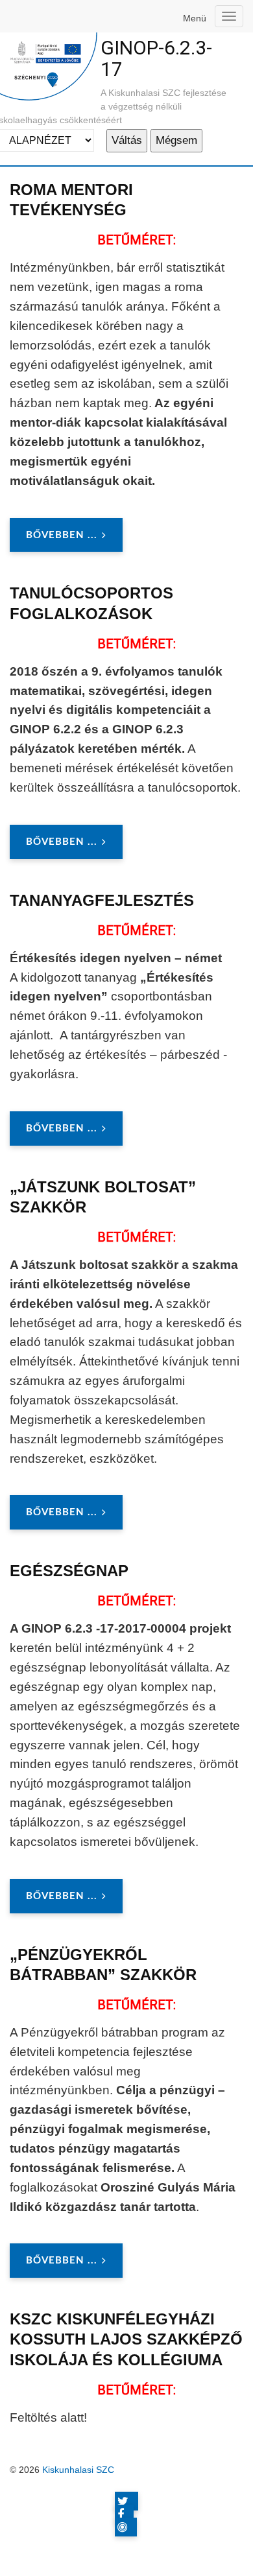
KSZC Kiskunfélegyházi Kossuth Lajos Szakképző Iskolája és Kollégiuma (126, 2339)
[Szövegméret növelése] (192, 239)
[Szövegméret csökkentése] (234, 239)
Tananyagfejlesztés (102, 900)
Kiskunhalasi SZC (78, 2470)
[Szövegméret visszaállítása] (213, 239)
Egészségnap (69, 1571)
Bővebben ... (62, 535)
